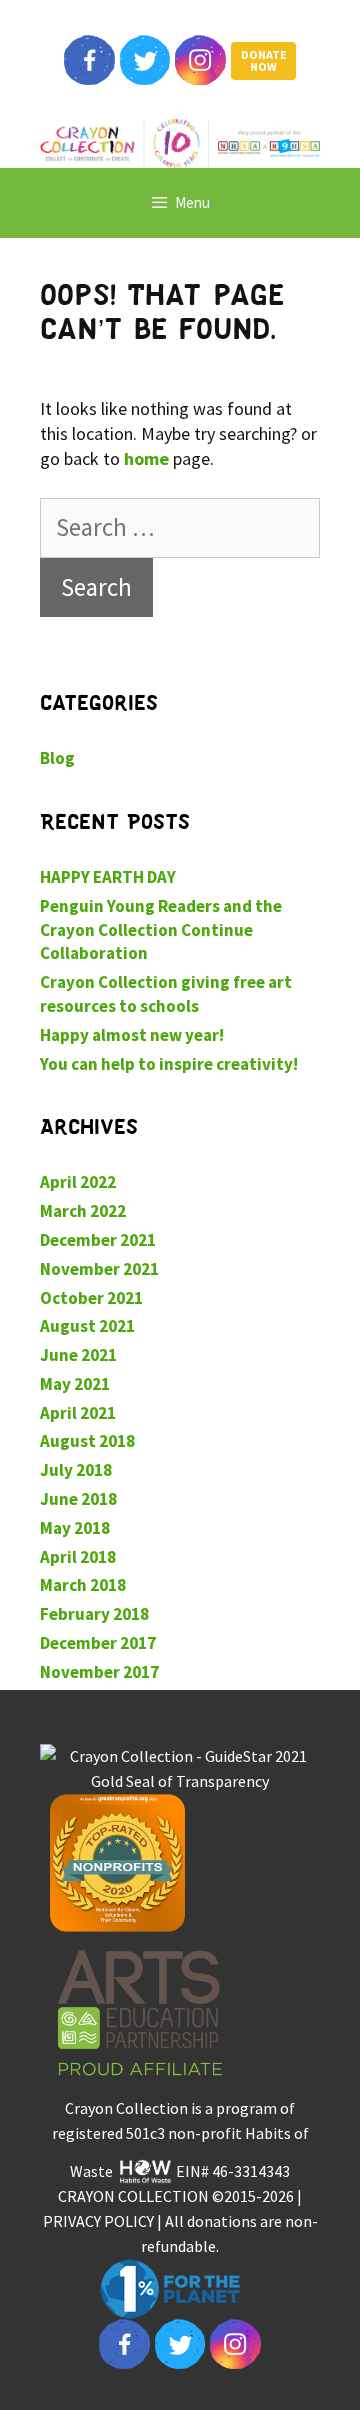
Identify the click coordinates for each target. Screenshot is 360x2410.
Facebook (89, 60)
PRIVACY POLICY (98, 2221)
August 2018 (87, 1441)
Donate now (264, 61)
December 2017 (98, 1643)
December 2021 (98, 1240)
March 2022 (83, 1211)
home (146, 458)
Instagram (200, 60)
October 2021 (91, 1298)
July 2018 (76, 1470)
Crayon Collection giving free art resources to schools (166, 994)
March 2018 (83, 1585)
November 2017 (99, 1672)
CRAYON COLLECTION (133, 2196)
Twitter (145, 60)
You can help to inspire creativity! (169, 1064)
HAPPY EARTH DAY (108, 877)
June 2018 (78, 1499)
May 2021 (75, 1384)
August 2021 (87, 1326)
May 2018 (75, 1528)
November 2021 (99, 1269)
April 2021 (78, 1413)
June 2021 (78, 1355)
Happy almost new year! (132, 1035)
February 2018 (94, 1614)
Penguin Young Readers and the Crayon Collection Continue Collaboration (161, 930)
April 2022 (78, 1182)
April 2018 (78, 1557)
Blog (57, 758)
